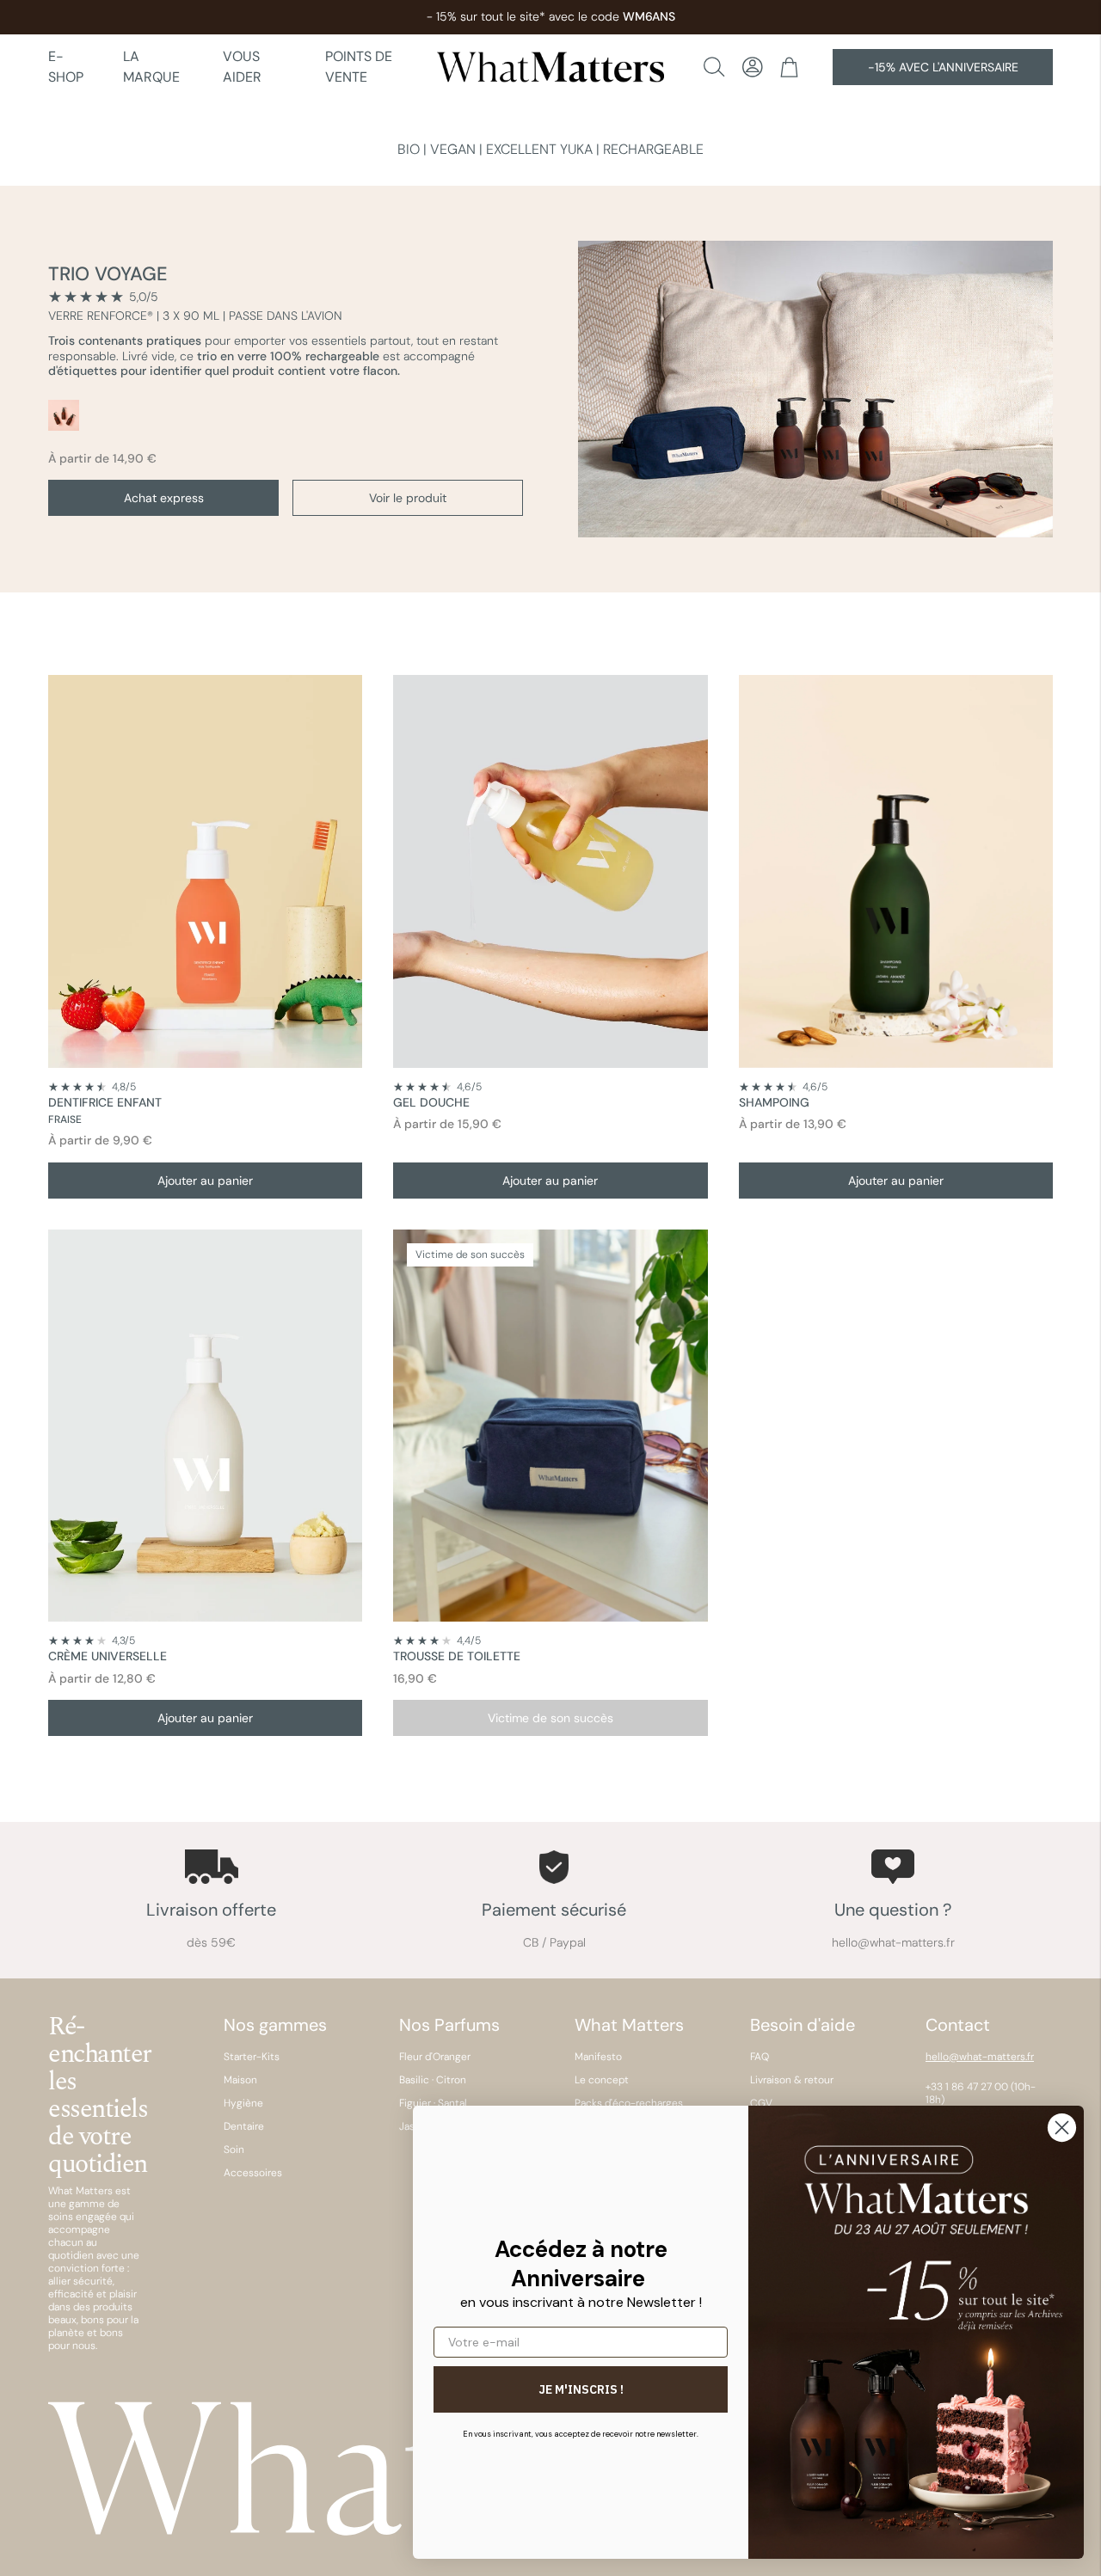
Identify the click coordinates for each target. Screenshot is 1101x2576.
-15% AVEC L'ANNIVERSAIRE (943, 67)
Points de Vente (359, 67)
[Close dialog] (1062, 2128)
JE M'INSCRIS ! (581, 2389)
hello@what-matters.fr (980, 2057)
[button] (753, 67)
